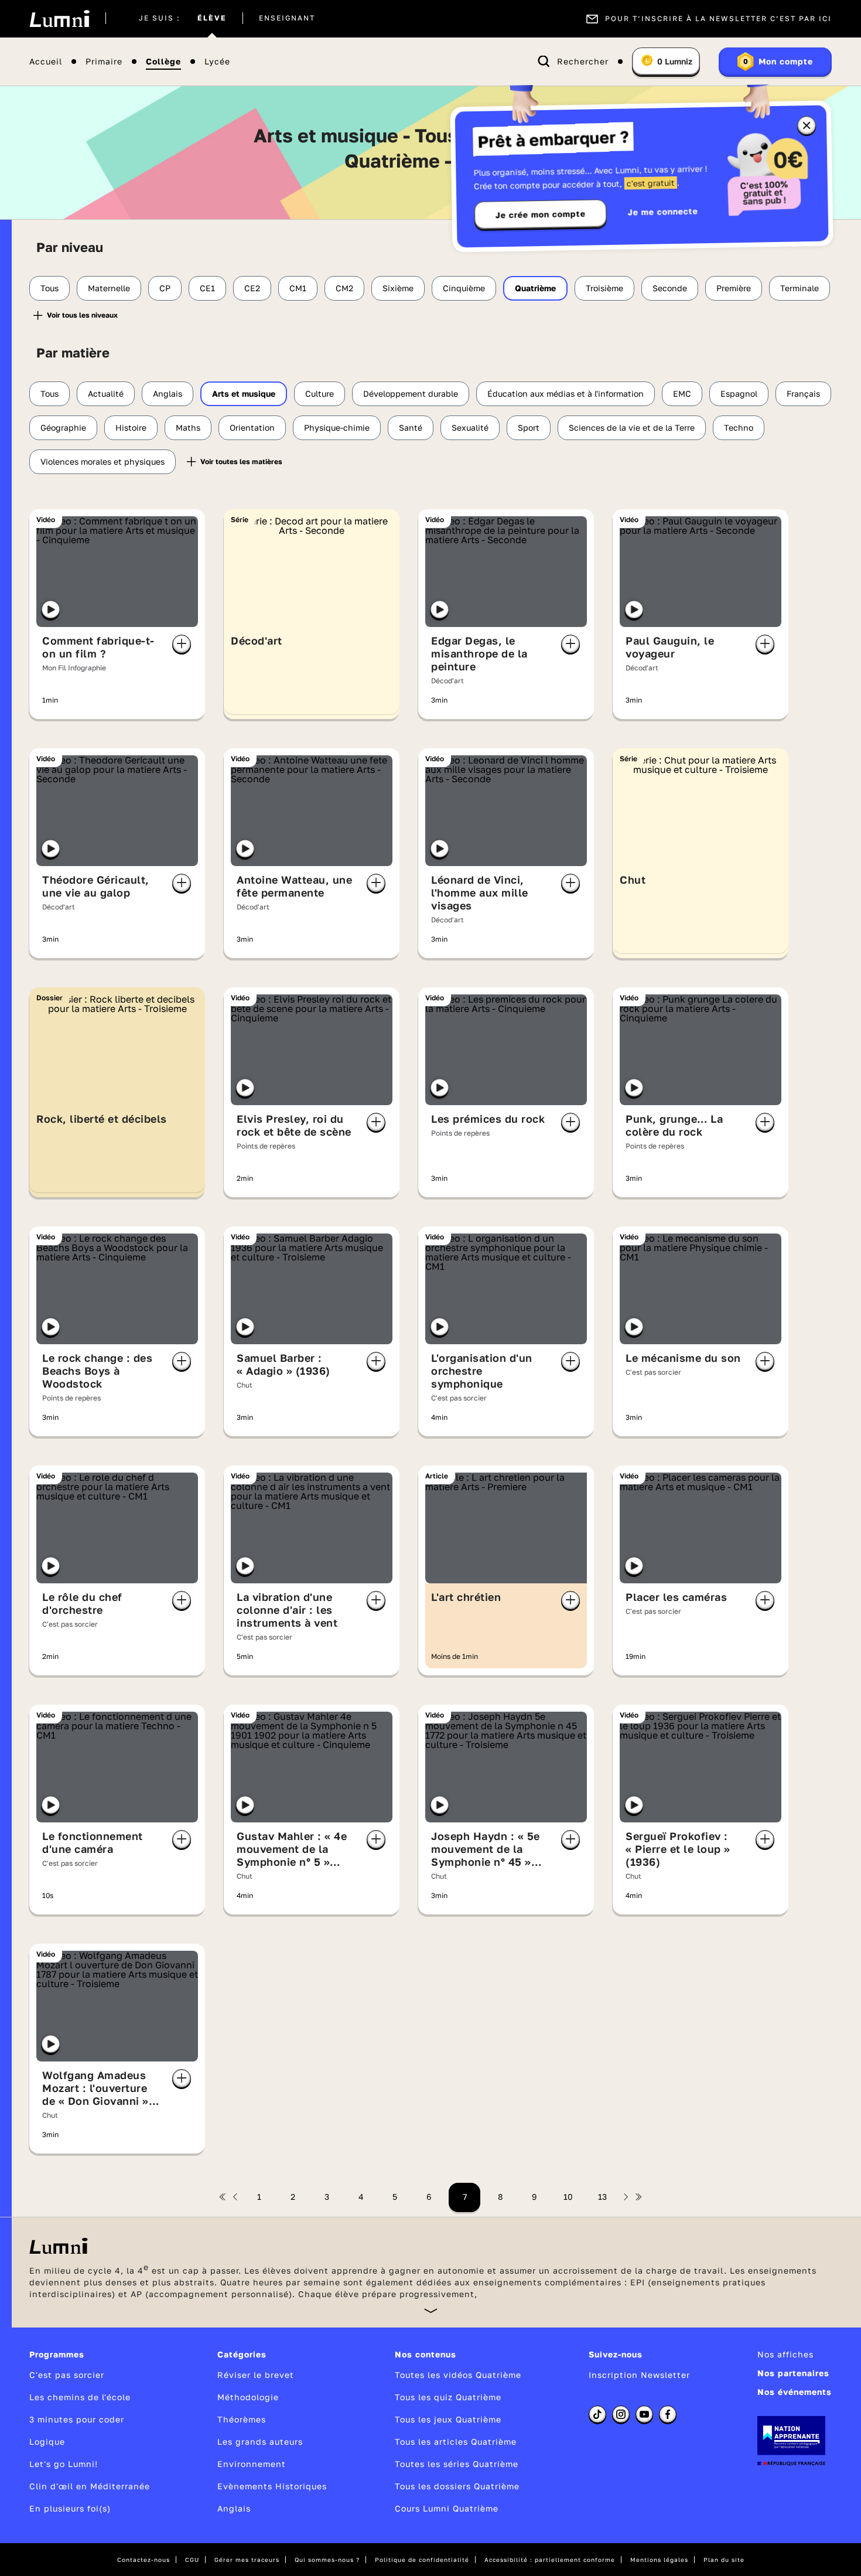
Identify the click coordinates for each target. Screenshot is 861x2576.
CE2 (252, 288)
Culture (320, 393)
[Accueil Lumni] (59, 19)
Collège (163, 62)
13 (602, 2197)
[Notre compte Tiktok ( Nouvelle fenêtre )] (597, 2414)
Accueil (46, 62)
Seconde (670, 288)
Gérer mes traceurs (247, 2560)
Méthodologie (248, 2397)
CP (165, 288)
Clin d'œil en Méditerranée (90, 2486)
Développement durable (411, 393)
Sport (529, 427)
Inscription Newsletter (639, 2375)
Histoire (131, 427)
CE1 (207, 288)
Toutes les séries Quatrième (457, 2464)
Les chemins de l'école (80, 2397)
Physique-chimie (337, 427)
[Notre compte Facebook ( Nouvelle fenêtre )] (668, 2414)
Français (803, 393)
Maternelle (109, 288)
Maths (188, 427)
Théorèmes (242, 2419)
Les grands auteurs (260, 2442)
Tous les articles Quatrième (456, 2442)
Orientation (252, 427)
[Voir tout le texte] (431, 2310)
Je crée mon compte (541, 214)
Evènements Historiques (272, 2486)
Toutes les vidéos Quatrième (458, 2375)
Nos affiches (785, 2354)
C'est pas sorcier (67, 2375)
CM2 (344, 288)
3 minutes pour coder (77, 2419)
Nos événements (795, 2392)
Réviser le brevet (256, 2375)
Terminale (799, 288)
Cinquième (464, 288)
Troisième (604, 288)
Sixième (398, 288)
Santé (411, 427)
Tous (49, 288)
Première (734, 288)
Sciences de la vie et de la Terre (632, 427)
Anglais (168, 393)
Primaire (104, 62)
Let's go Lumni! (64, 2464)
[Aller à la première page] (223, 2197)
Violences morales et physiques (102, 461)
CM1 (298, 288)
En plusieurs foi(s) (70, 2508)
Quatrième (535, 288)
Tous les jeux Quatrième (448, 2419)
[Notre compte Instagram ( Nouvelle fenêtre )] (621, 2414)
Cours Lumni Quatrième (447, 2508)
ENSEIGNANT (287, 19)
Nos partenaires (793, 2373)
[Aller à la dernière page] (638, 2197)
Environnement (252, 2464)
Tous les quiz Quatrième (448, 2397)
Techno (739, 427)
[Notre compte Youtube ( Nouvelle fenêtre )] (644, 2414)
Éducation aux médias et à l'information (566, 393)
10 (568, 2197)
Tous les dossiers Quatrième (457, 2486)
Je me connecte (663, 211)
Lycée (217, 62)
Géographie (63, 427)
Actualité (106, 393)
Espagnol (739, 393)
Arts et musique (244, 393)
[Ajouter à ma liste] (182, 644)
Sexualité (470, 427)
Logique (47, 2442)
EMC (682, 393)
